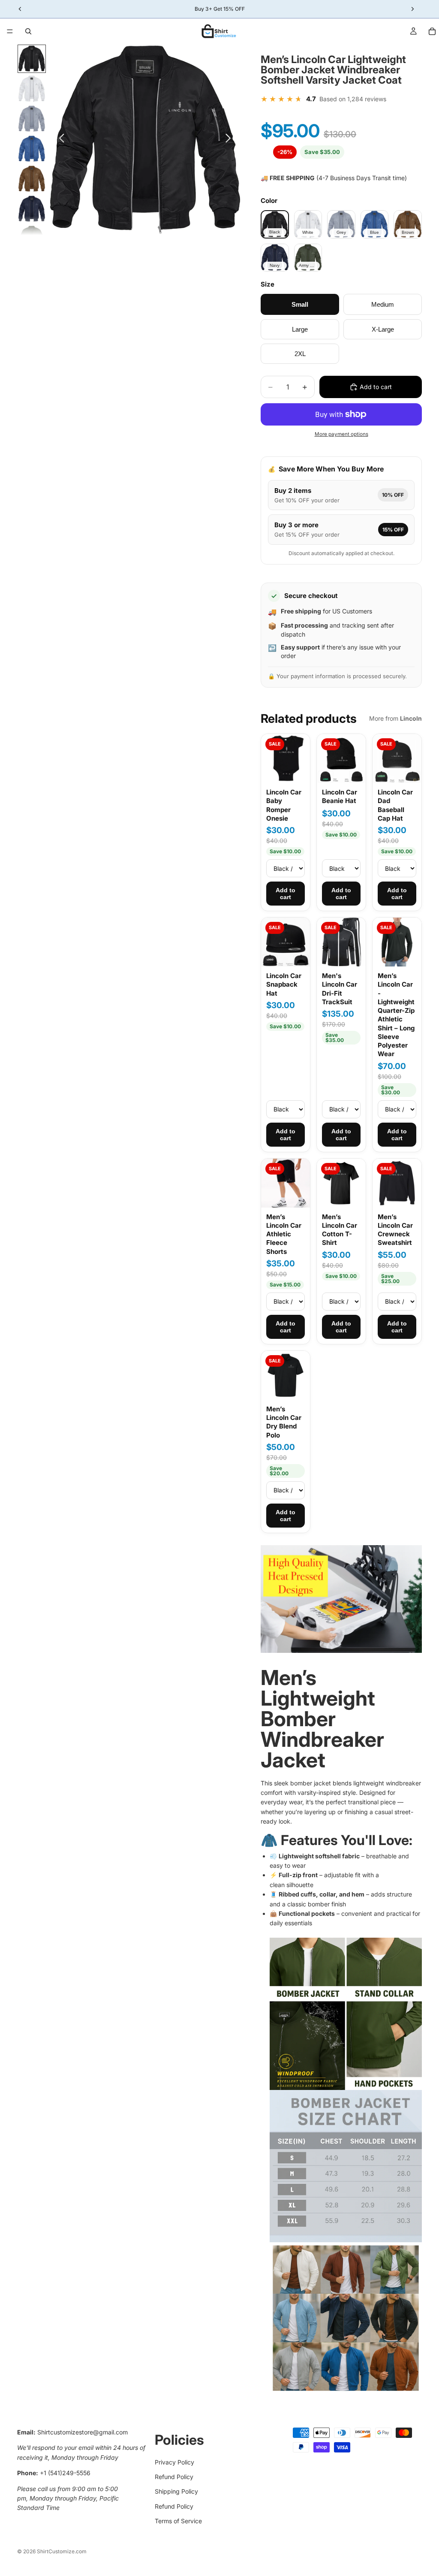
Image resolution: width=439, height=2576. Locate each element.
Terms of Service (178, 2521)
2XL (300, 354)
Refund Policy (174, 2477)
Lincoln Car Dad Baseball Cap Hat (395, 805)
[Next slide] (230, 140)
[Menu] (10, 31)
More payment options (341, 434)
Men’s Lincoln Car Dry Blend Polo (284, 1422)
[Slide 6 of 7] (32, 209)
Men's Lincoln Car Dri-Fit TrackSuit (340, 989)
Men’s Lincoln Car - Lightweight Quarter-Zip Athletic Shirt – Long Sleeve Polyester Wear (396, 1015)
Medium (383, 304)
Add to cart (286, 894)
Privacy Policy (174, 2462)
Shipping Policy (176, 2491)
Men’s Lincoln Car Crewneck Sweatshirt (395, 1230)
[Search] (28, 31)
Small (300, 304)
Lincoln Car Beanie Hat (340, 796)
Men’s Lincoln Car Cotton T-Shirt (340, 1230)
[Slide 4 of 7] (32, 149)
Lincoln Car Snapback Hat (284, 984)
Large (300, 329)
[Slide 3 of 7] (32, 119)
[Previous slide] (59, 140)
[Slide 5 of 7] (32, 179)
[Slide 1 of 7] (32, 59)
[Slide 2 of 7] (32, 89)
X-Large (383, 329)
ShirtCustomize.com (62, 2551)
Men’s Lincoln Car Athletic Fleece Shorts (284, 1234)
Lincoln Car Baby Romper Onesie (284, 805)
